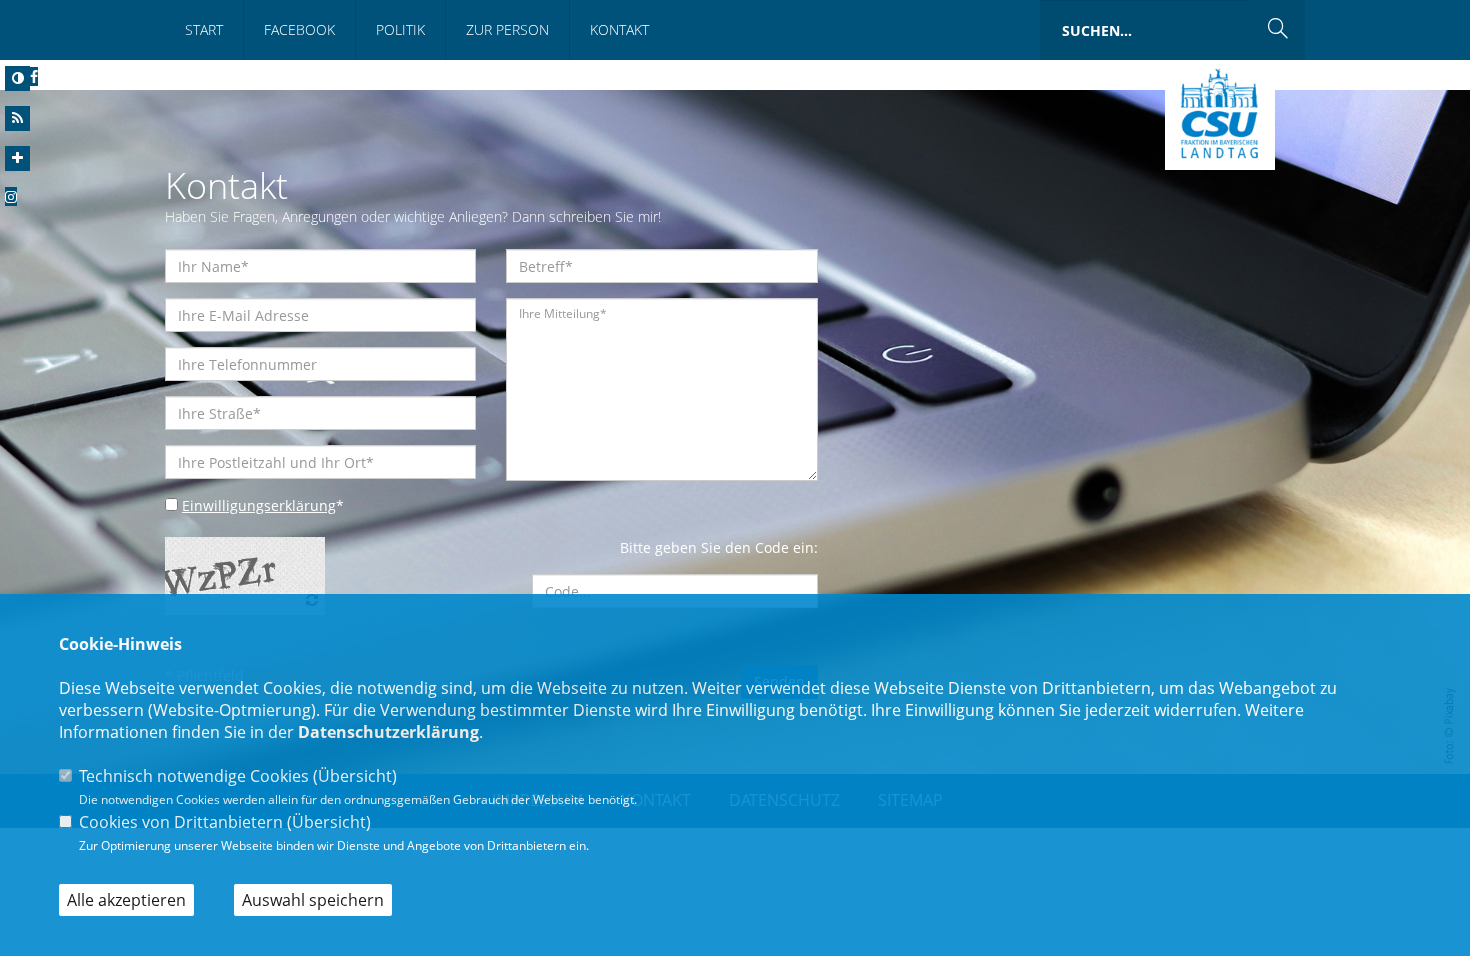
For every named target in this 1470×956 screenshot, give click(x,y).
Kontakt (619, 29)
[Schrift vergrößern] (17, 158)
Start (204, 29)
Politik (400, 29)
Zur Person (507, 29)
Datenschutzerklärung (388, 732)
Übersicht (355, 776)
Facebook (299, 29)
